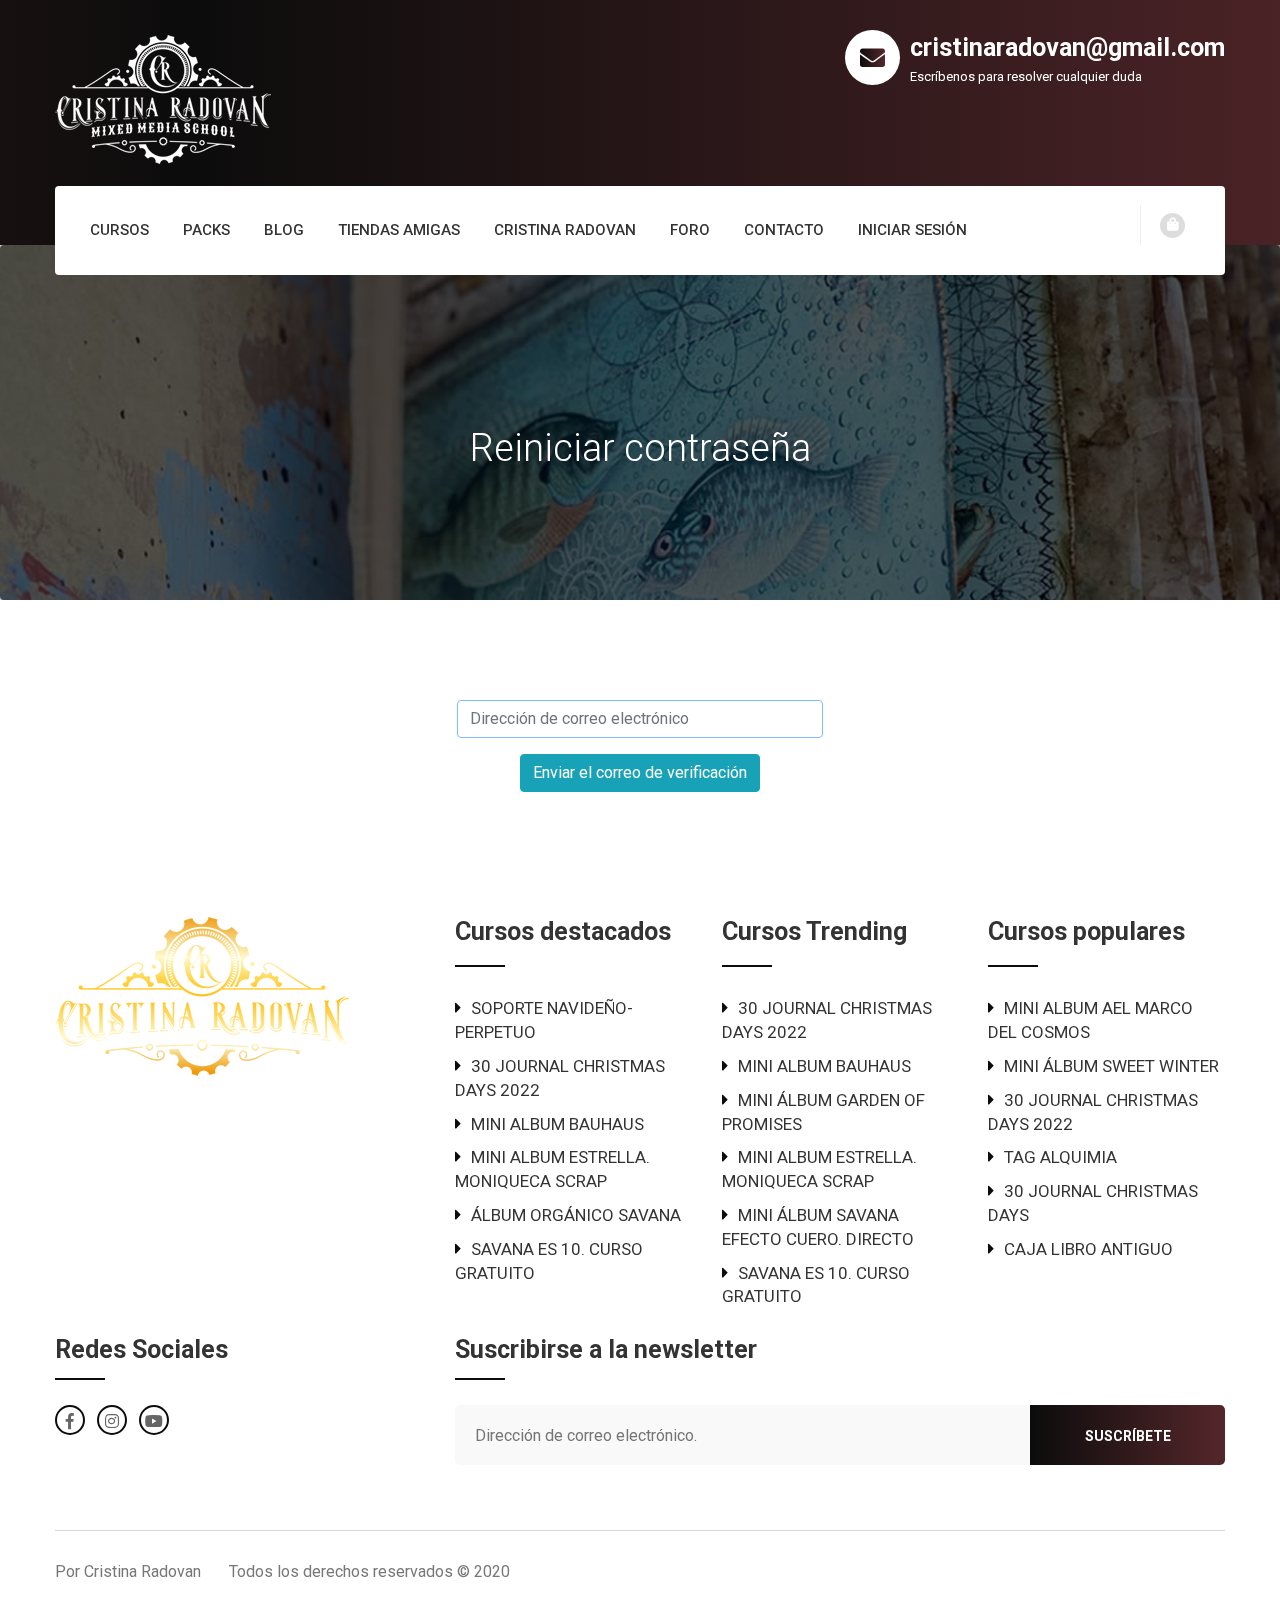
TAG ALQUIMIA (1060, 1157)
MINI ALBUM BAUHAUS (557, 1124)
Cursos (119, 230)
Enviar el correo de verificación (640, 772)
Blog (284, 230)
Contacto (784, 230)
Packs (206, 230)
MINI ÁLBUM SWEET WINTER (1111, 1066)
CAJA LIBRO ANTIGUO (1088, 1249)
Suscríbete (1128, 1436)
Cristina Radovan (565, 230)
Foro (690, 230)
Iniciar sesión (912, 230)
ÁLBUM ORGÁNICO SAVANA (576, 1215)
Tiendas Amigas (399, 230)
